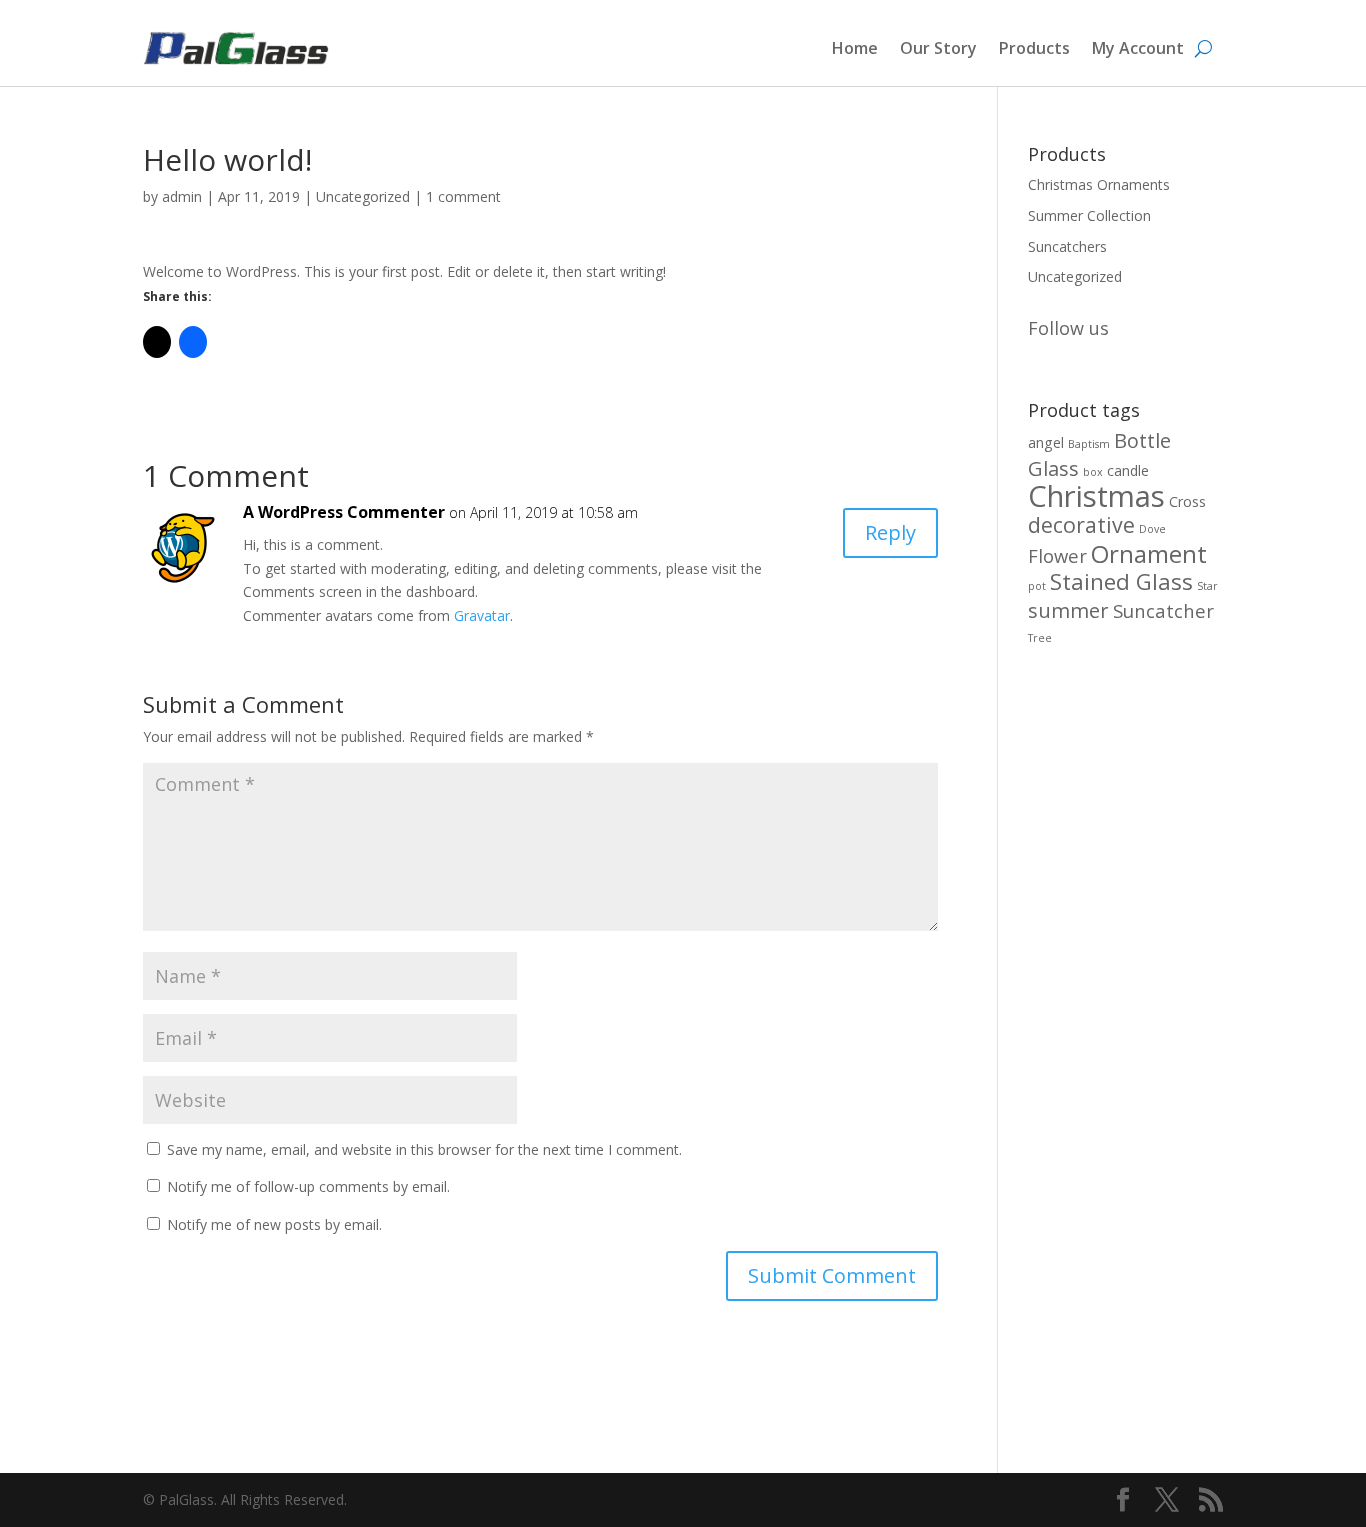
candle (1128, 470)
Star (1207, 586)
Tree (1040, 638)
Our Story (938, 48)
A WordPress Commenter (344, 512)
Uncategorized (363, 196)
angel (1046, 442)
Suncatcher (1163, 610)
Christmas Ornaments (1099, 184)
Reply (890, 532)
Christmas (1096, 496)
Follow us (1068, 328)
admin (182, 196)
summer (1068, 610)
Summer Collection (1089, 215)
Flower (1057, 555)
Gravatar (482, 615)
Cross (1187, 501)
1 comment (463, 196)
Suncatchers (1067, 246)
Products (1034, 48)
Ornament (1149, 553)
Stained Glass (1121, 581)
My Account (1138, 48)
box (1093, 472)
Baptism (1089, 444)
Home (855, 48)
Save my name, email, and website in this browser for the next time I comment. (424, 1149)
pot (1037, 586)
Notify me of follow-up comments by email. (308, 1186)
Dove (1152, 529)
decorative (1081, 524)
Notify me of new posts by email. (274, 1224)
